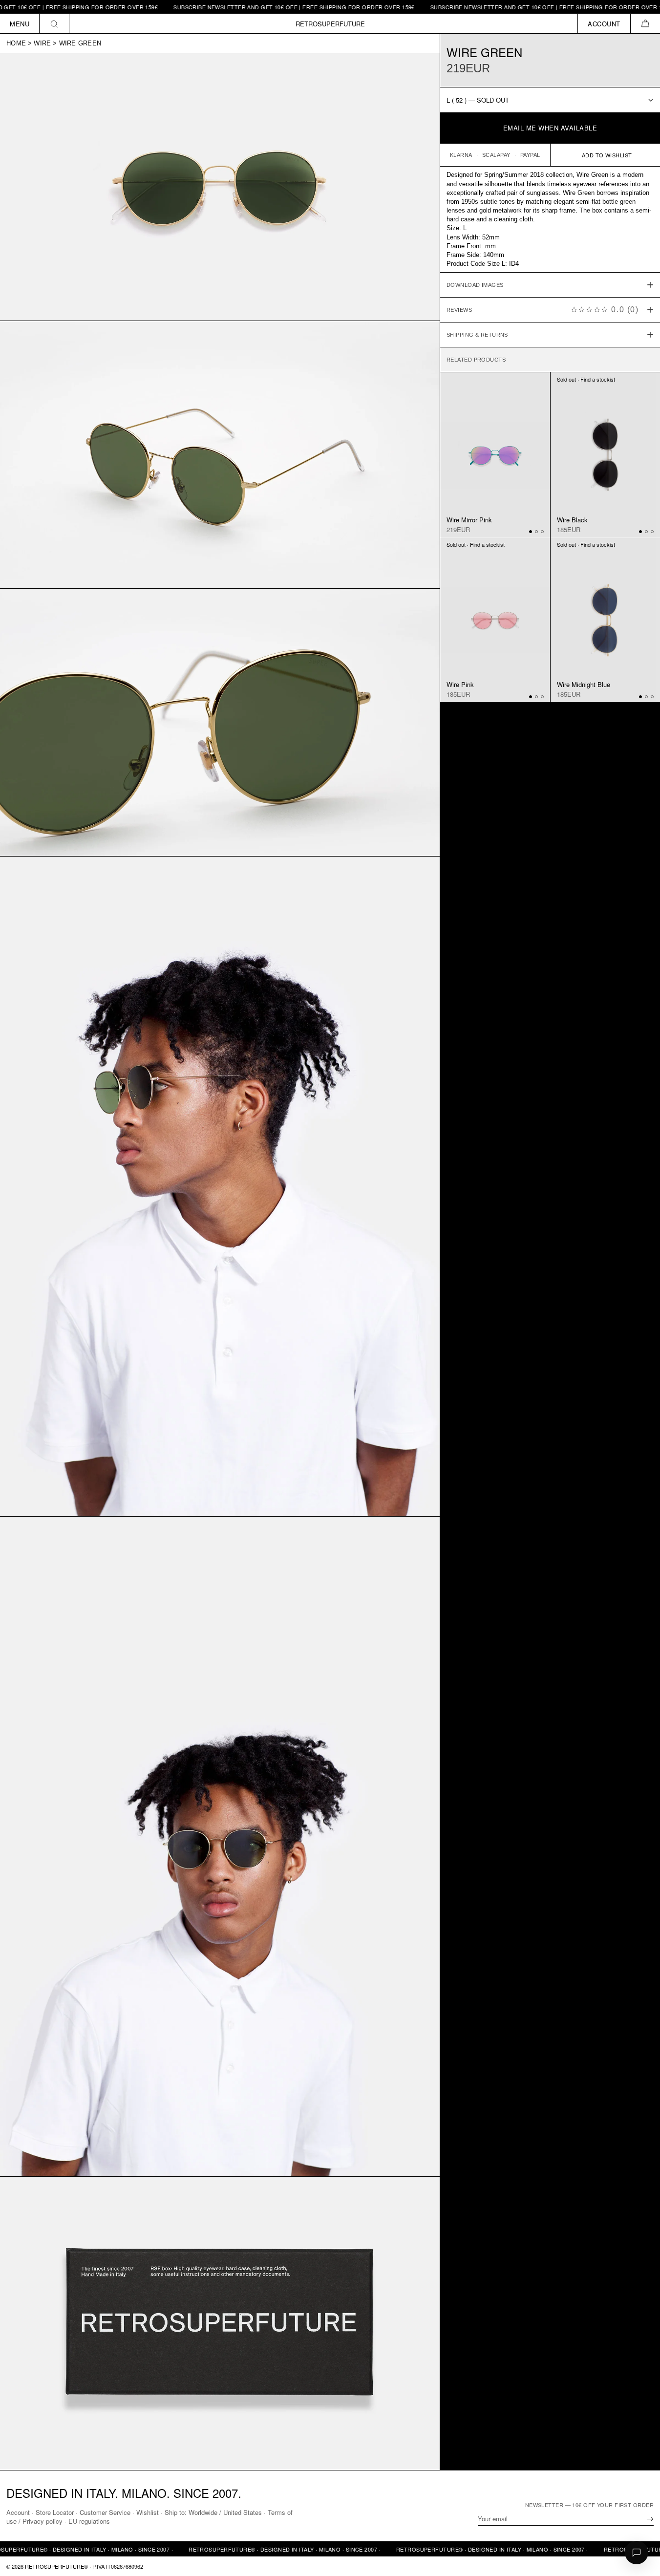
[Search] (54, 24)
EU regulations (89, 2521)
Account (18, 2512)
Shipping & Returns (477, 335)
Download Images (475, 285)
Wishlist (148, 2512)
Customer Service (105, 2512)
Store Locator (55, 2512)
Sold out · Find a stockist (586, 380)
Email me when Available (550, 128)
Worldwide (203, 2512)
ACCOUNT (604, 24)
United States (243, 2512)
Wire (42, 43)
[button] (645, 24)
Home (16, 43)
